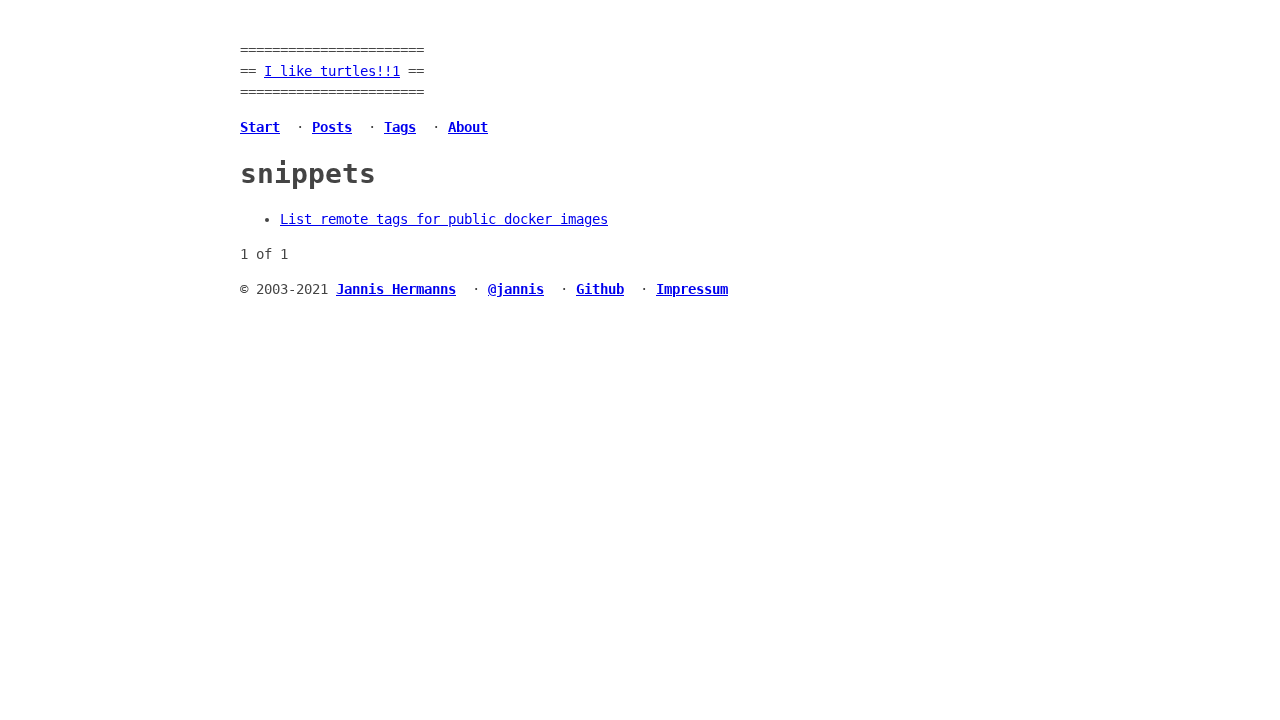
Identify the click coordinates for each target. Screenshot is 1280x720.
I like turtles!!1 (332, 71)
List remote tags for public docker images (444, 219)
